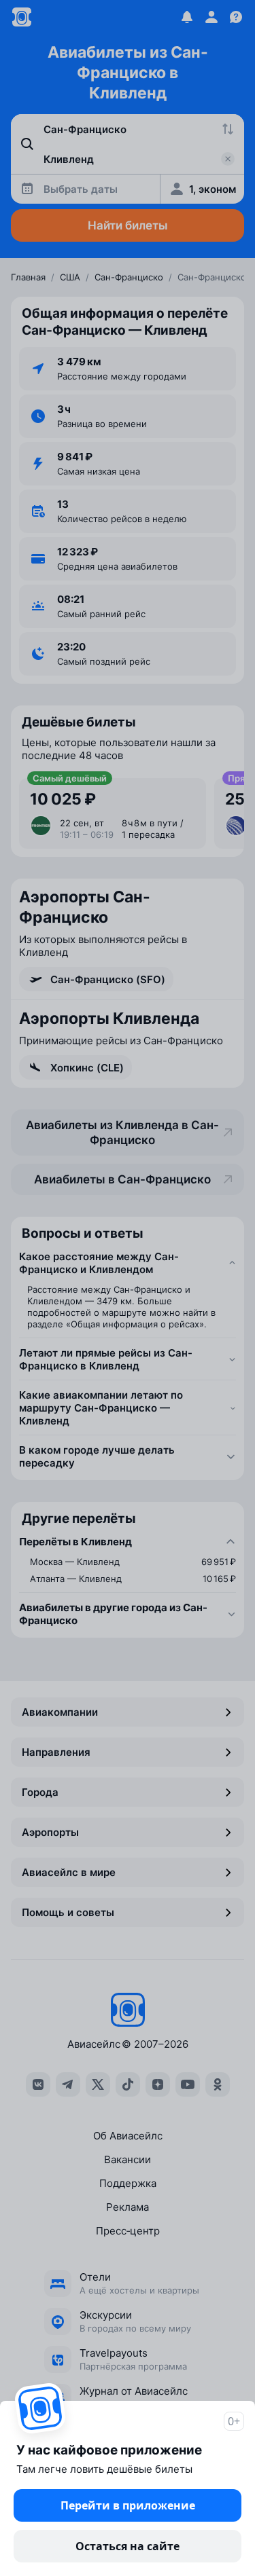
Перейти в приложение (128, 2505)
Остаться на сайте (128, 2546)
